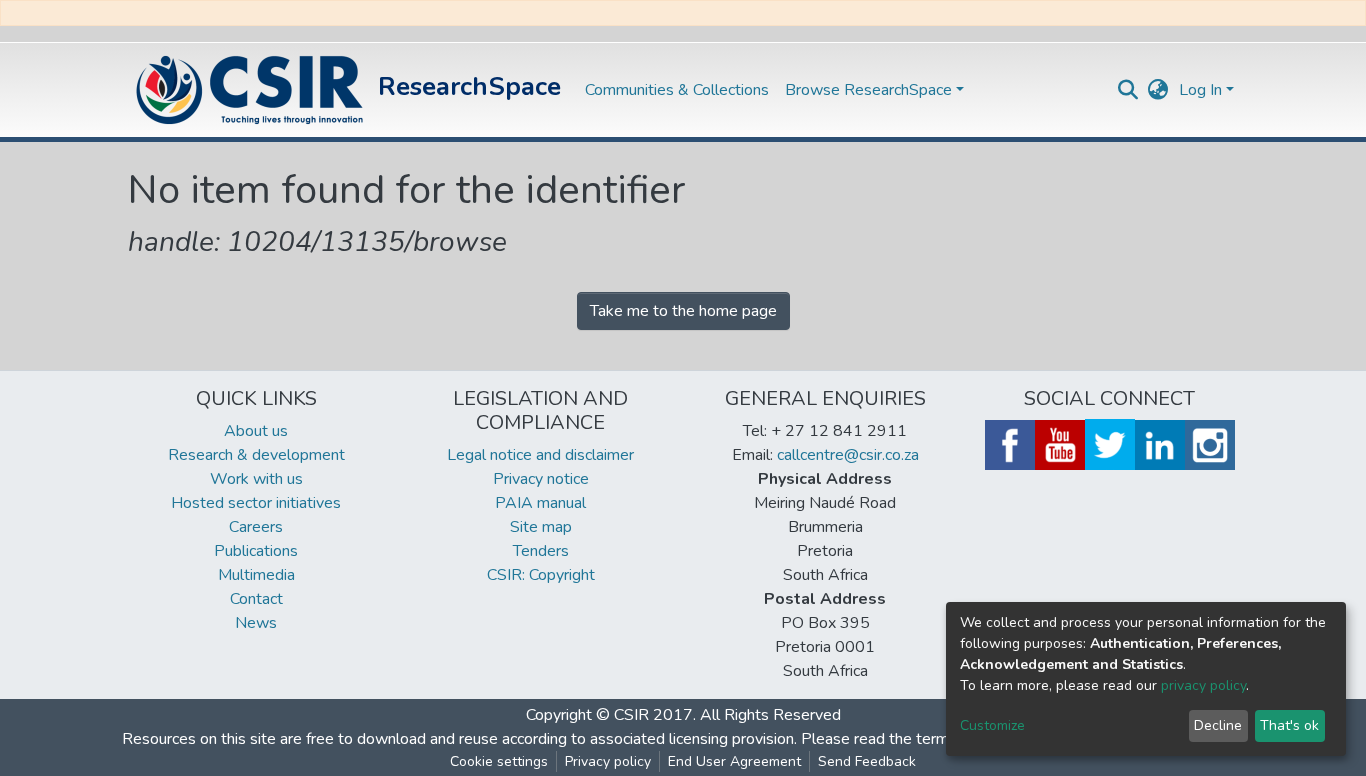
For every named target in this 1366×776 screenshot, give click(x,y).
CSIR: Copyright (541, 575)
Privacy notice (541, 479)
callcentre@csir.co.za (848, 455)
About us (256, 431)
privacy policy (1203, 685)
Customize (992, 725)
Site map (541, 527)
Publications (256, 551)
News (256, 623)
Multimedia (256, 575)
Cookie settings (499, 761)
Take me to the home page (683, 311)
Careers (256, 527)
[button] (1158, 90)
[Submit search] (1128, 90)
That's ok (1289, 725)
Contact (256, 599)
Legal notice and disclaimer (540, 455)
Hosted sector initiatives (256, 503)
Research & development (256, 455)
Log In (1200, 90)
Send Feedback (867, 761)
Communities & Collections (677, 90)
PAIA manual (540, 503)
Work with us (256, 479)
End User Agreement (734, 761)
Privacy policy (608, 761)
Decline (1218, 725)
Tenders (541, 551)
